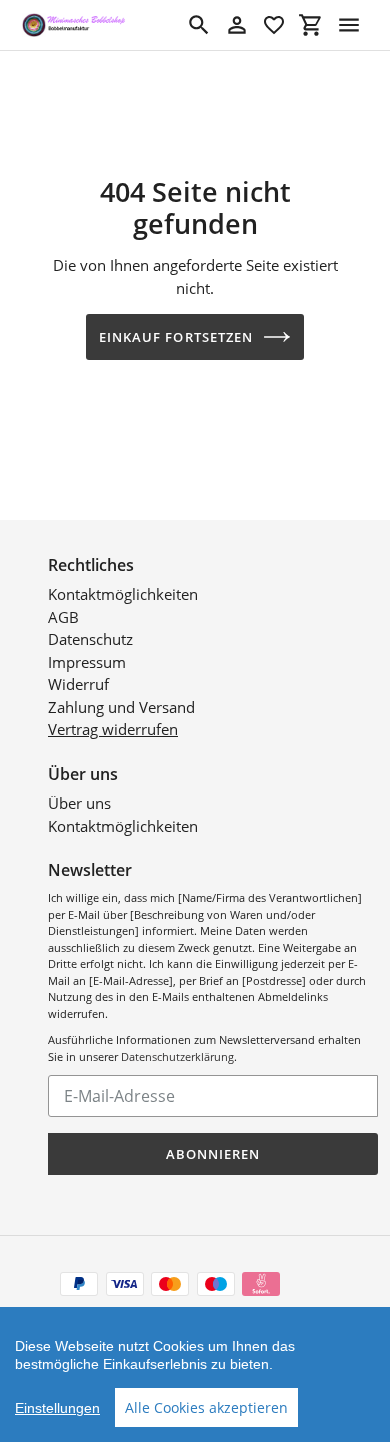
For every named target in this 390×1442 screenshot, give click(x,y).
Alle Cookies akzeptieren (206, 1407)
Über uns (79, 803)
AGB (63, 617)
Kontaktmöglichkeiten (123, 594)
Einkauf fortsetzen (176, 337)
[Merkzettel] (274, 25)
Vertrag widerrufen (113, 729)
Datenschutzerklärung (177, 1056)
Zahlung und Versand (121, 707)
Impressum (87, 662)
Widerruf (78, 684)
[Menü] (349, 25)
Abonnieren (213, 1154)
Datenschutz (90, 639)
